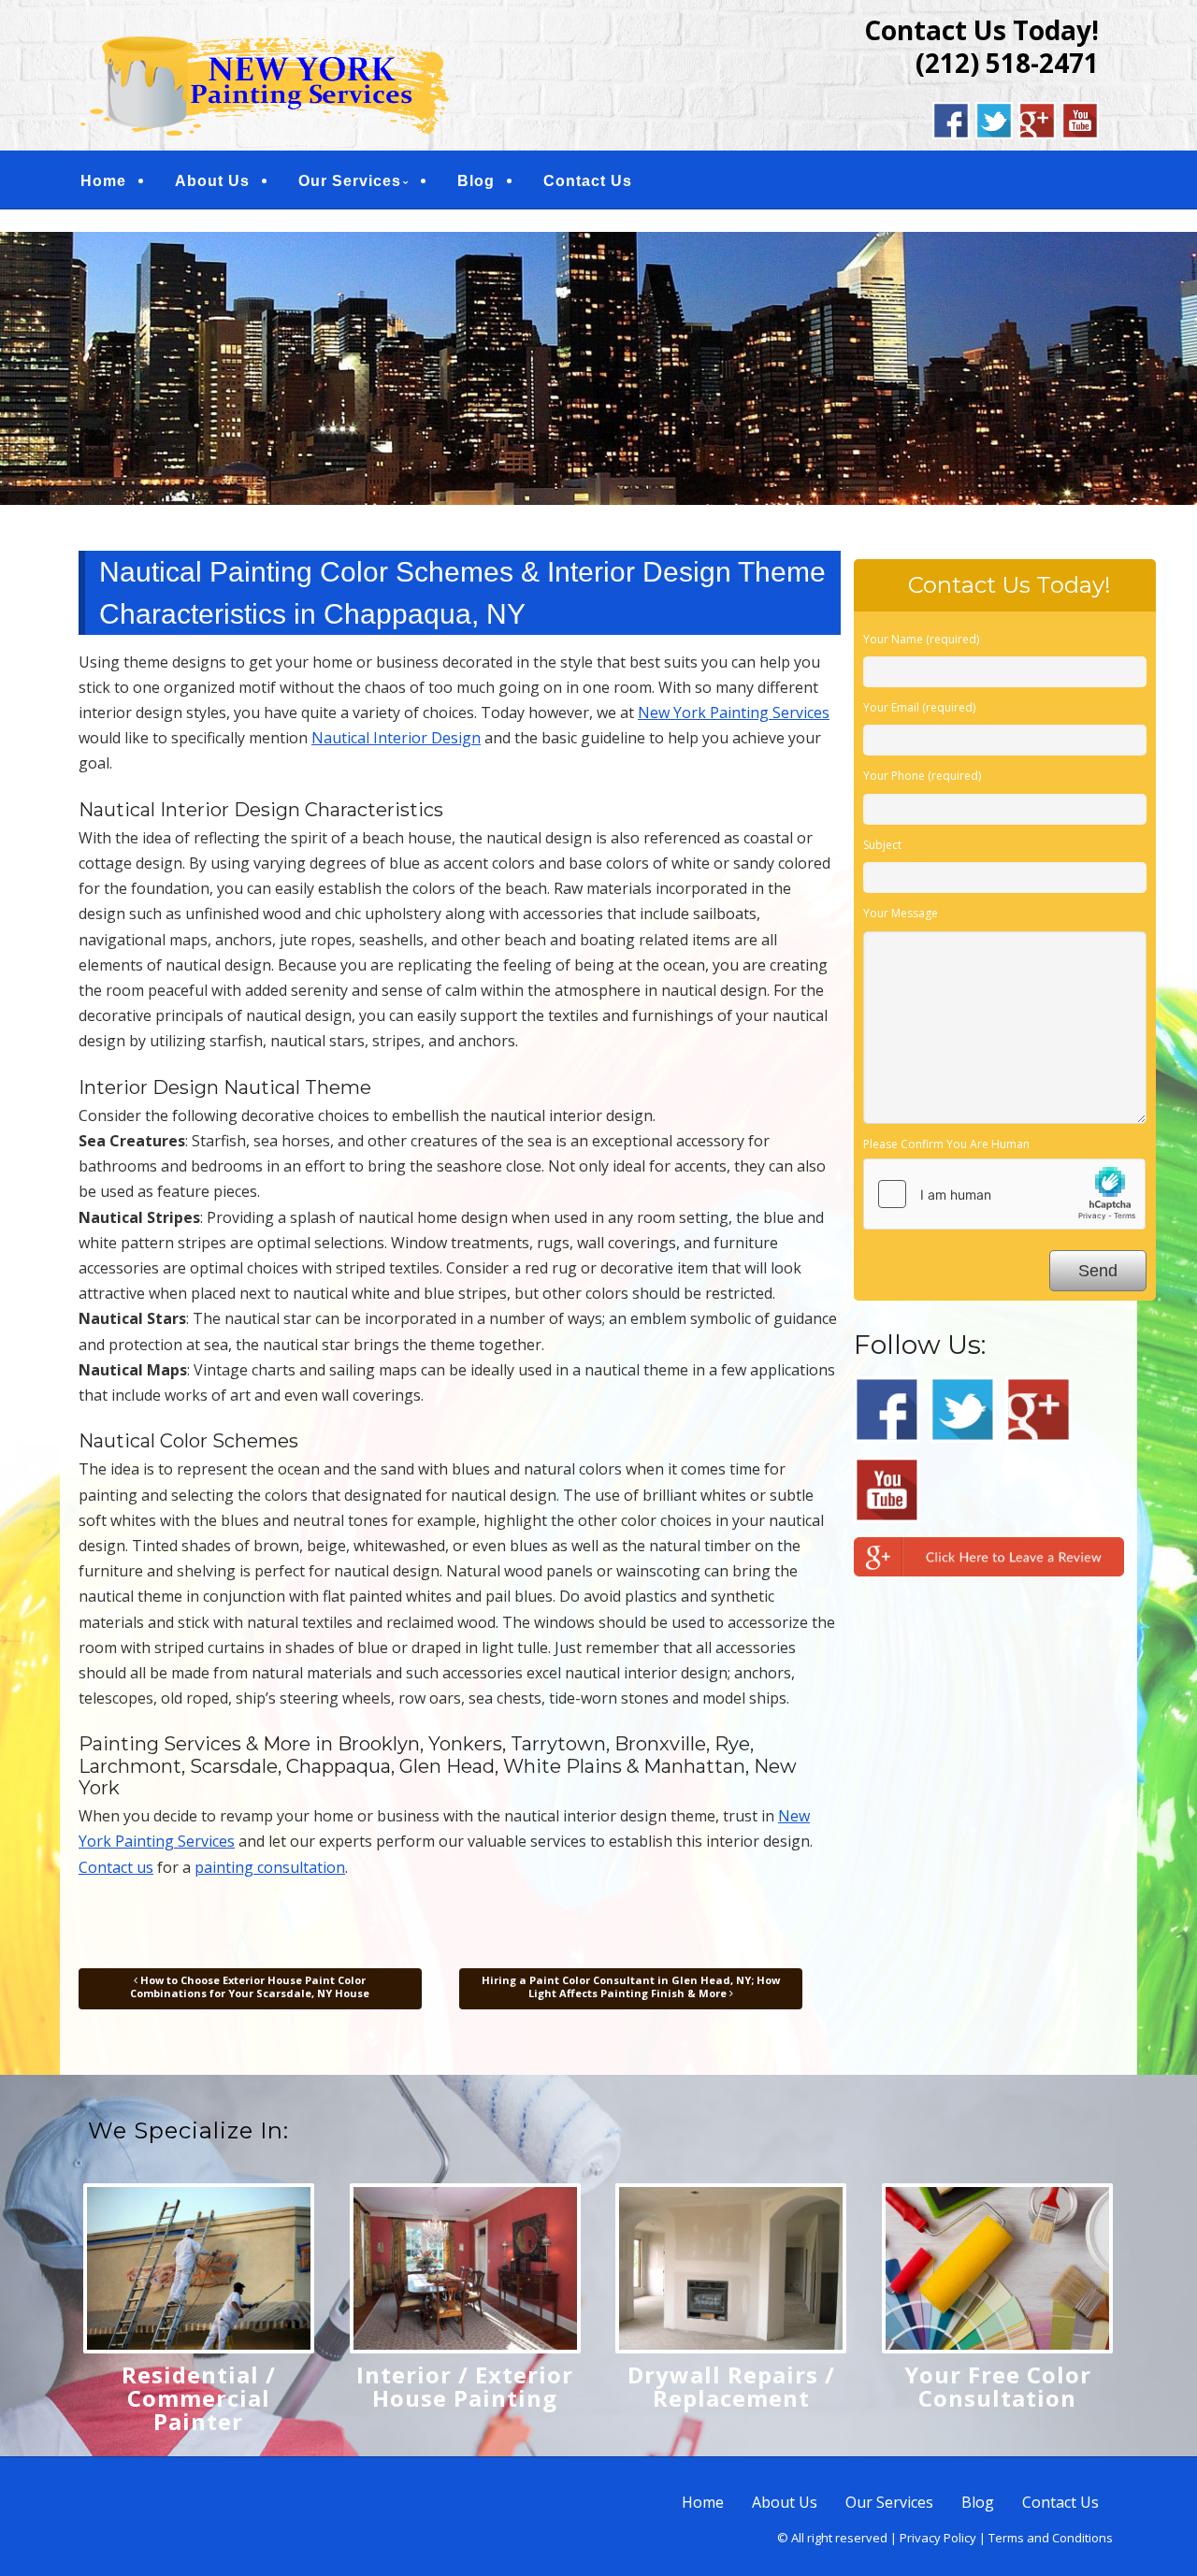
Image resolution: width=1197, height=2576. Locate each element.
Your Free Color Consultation (998, 2386)
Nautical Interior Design (396, 738)
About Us (212, 181)
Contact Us (588, 181)
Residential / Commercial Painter (199, 2398)
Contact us (116, 1867)
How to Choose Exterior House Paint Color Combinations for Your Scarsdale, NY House (250, 1986)
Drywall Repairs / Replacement (731, 2386)
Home (103, 181)
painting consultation (270, 1867)
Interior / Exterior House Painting (465, 2386)
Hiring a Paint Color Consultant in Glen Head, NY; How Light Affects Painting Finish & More (631, 1986)
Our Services (350, 181)
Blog (476, 181)
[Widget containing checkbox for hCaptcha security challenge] (1004, 1194)
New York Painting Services (734, 712)
